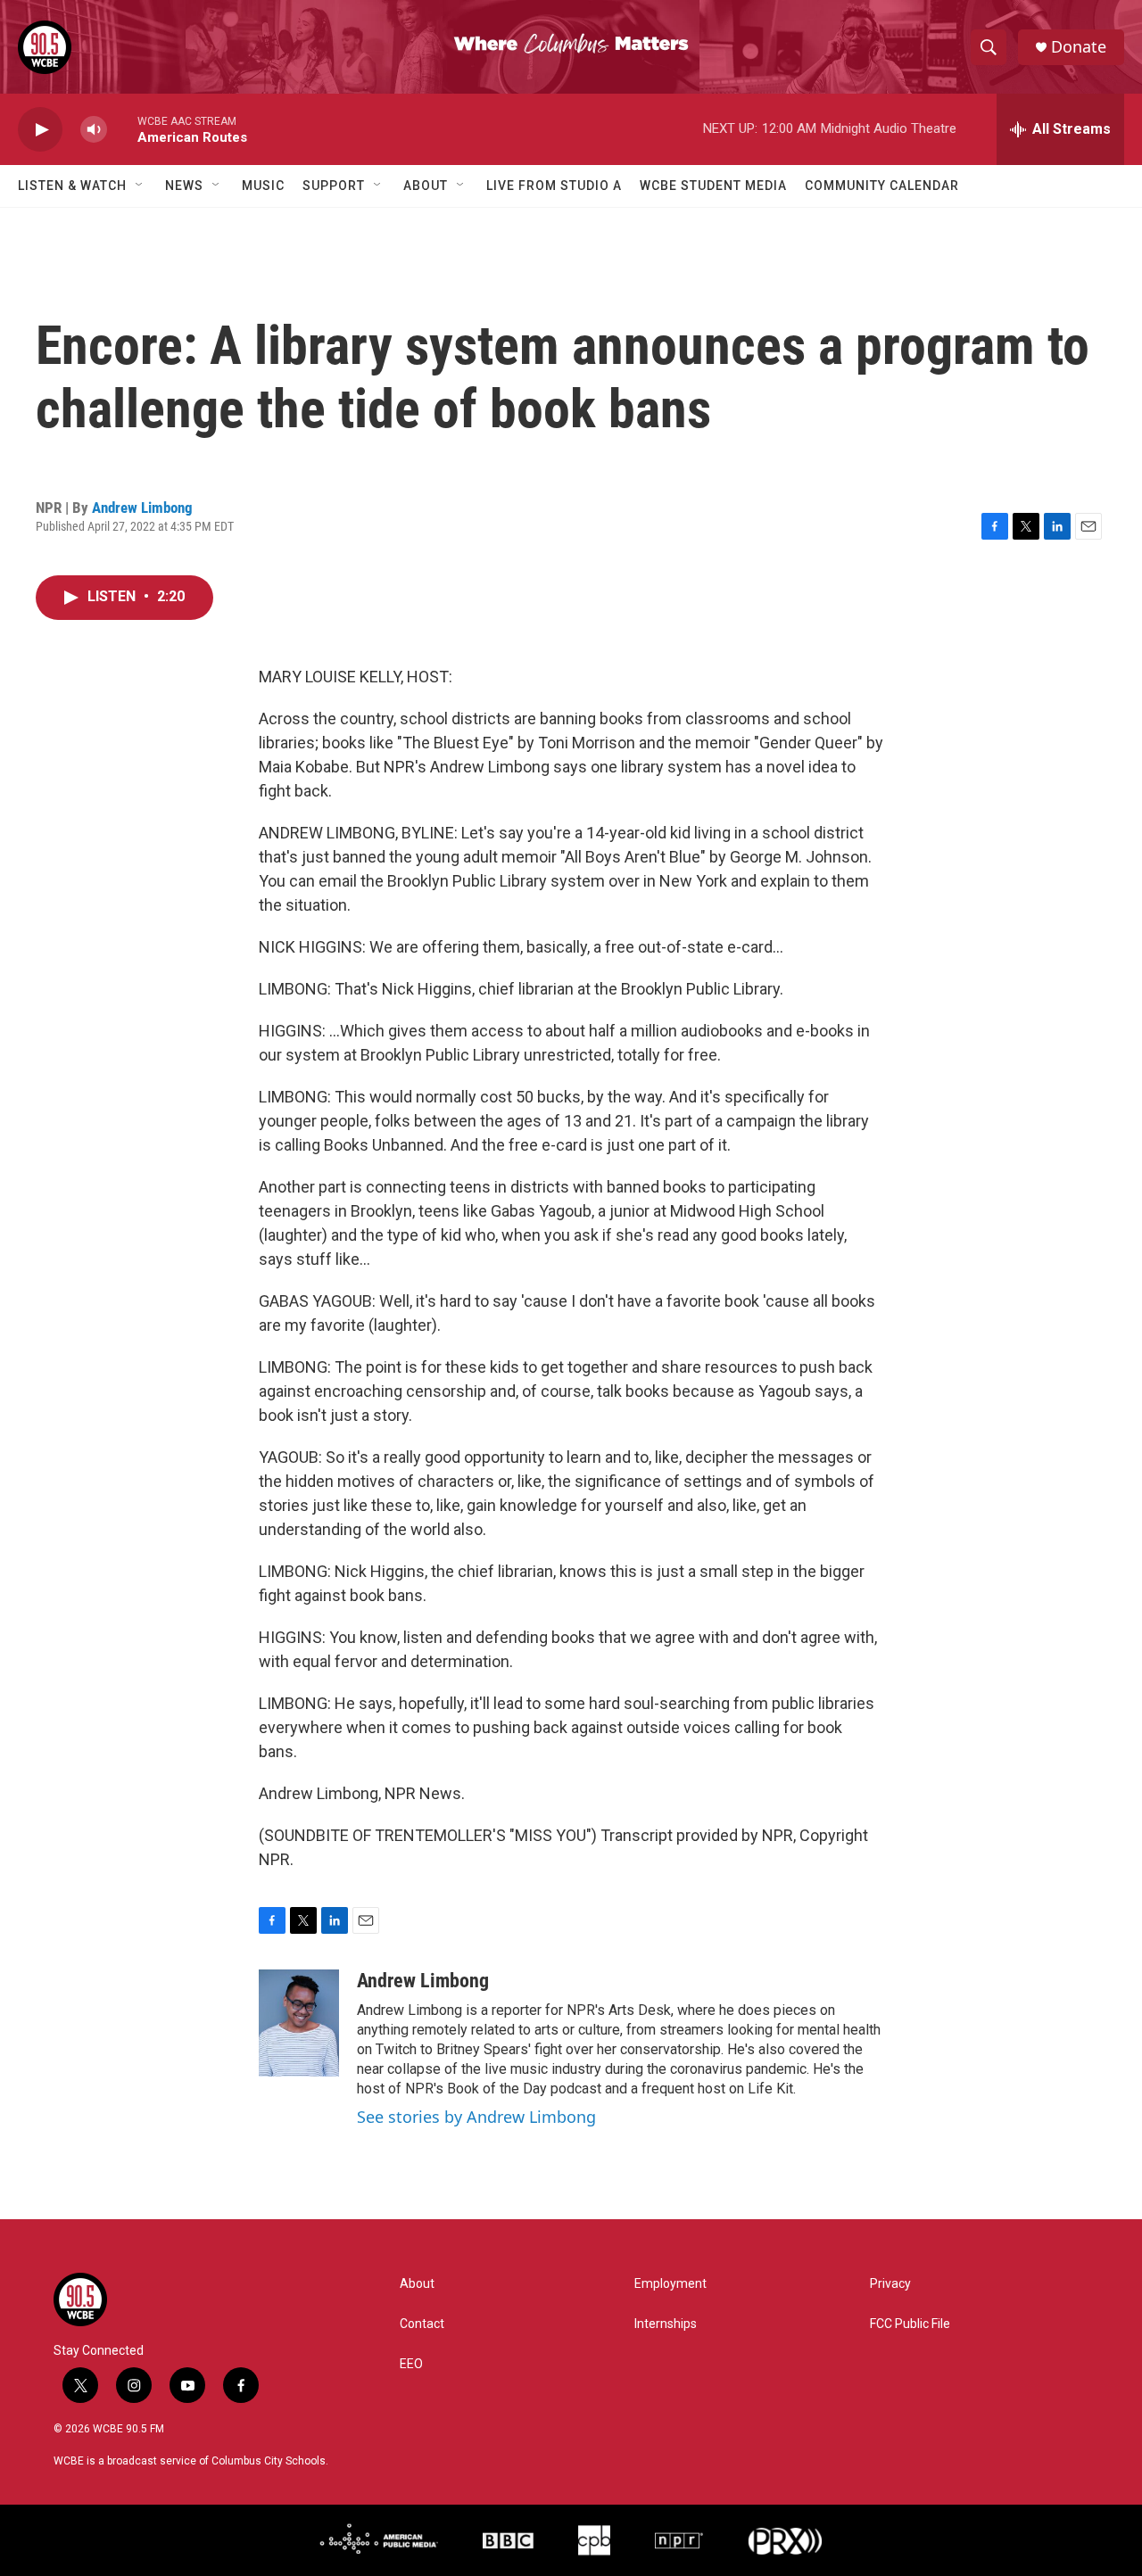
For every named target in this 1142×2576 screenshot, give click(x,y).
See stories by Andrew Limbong (476, 2117)
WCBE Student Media (713, 186)
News (184, 186)
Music (263, 186)
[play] (40, 130)
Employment (670, 2284)
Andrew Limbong (142, 508)
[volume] (94, 130)
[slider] (122, 129)
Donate (1079, 47)
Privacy (890, 2284)
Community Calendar (882, 186)
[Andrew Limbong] (299, 2023)
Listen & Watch (72, 186)
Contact (422, 2324)
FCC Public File (910, 2324)
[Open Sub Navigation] (140, 186)
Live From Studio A (554, 186)
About (426, 186)
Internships (666, 2324)
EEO (411, 2364)
